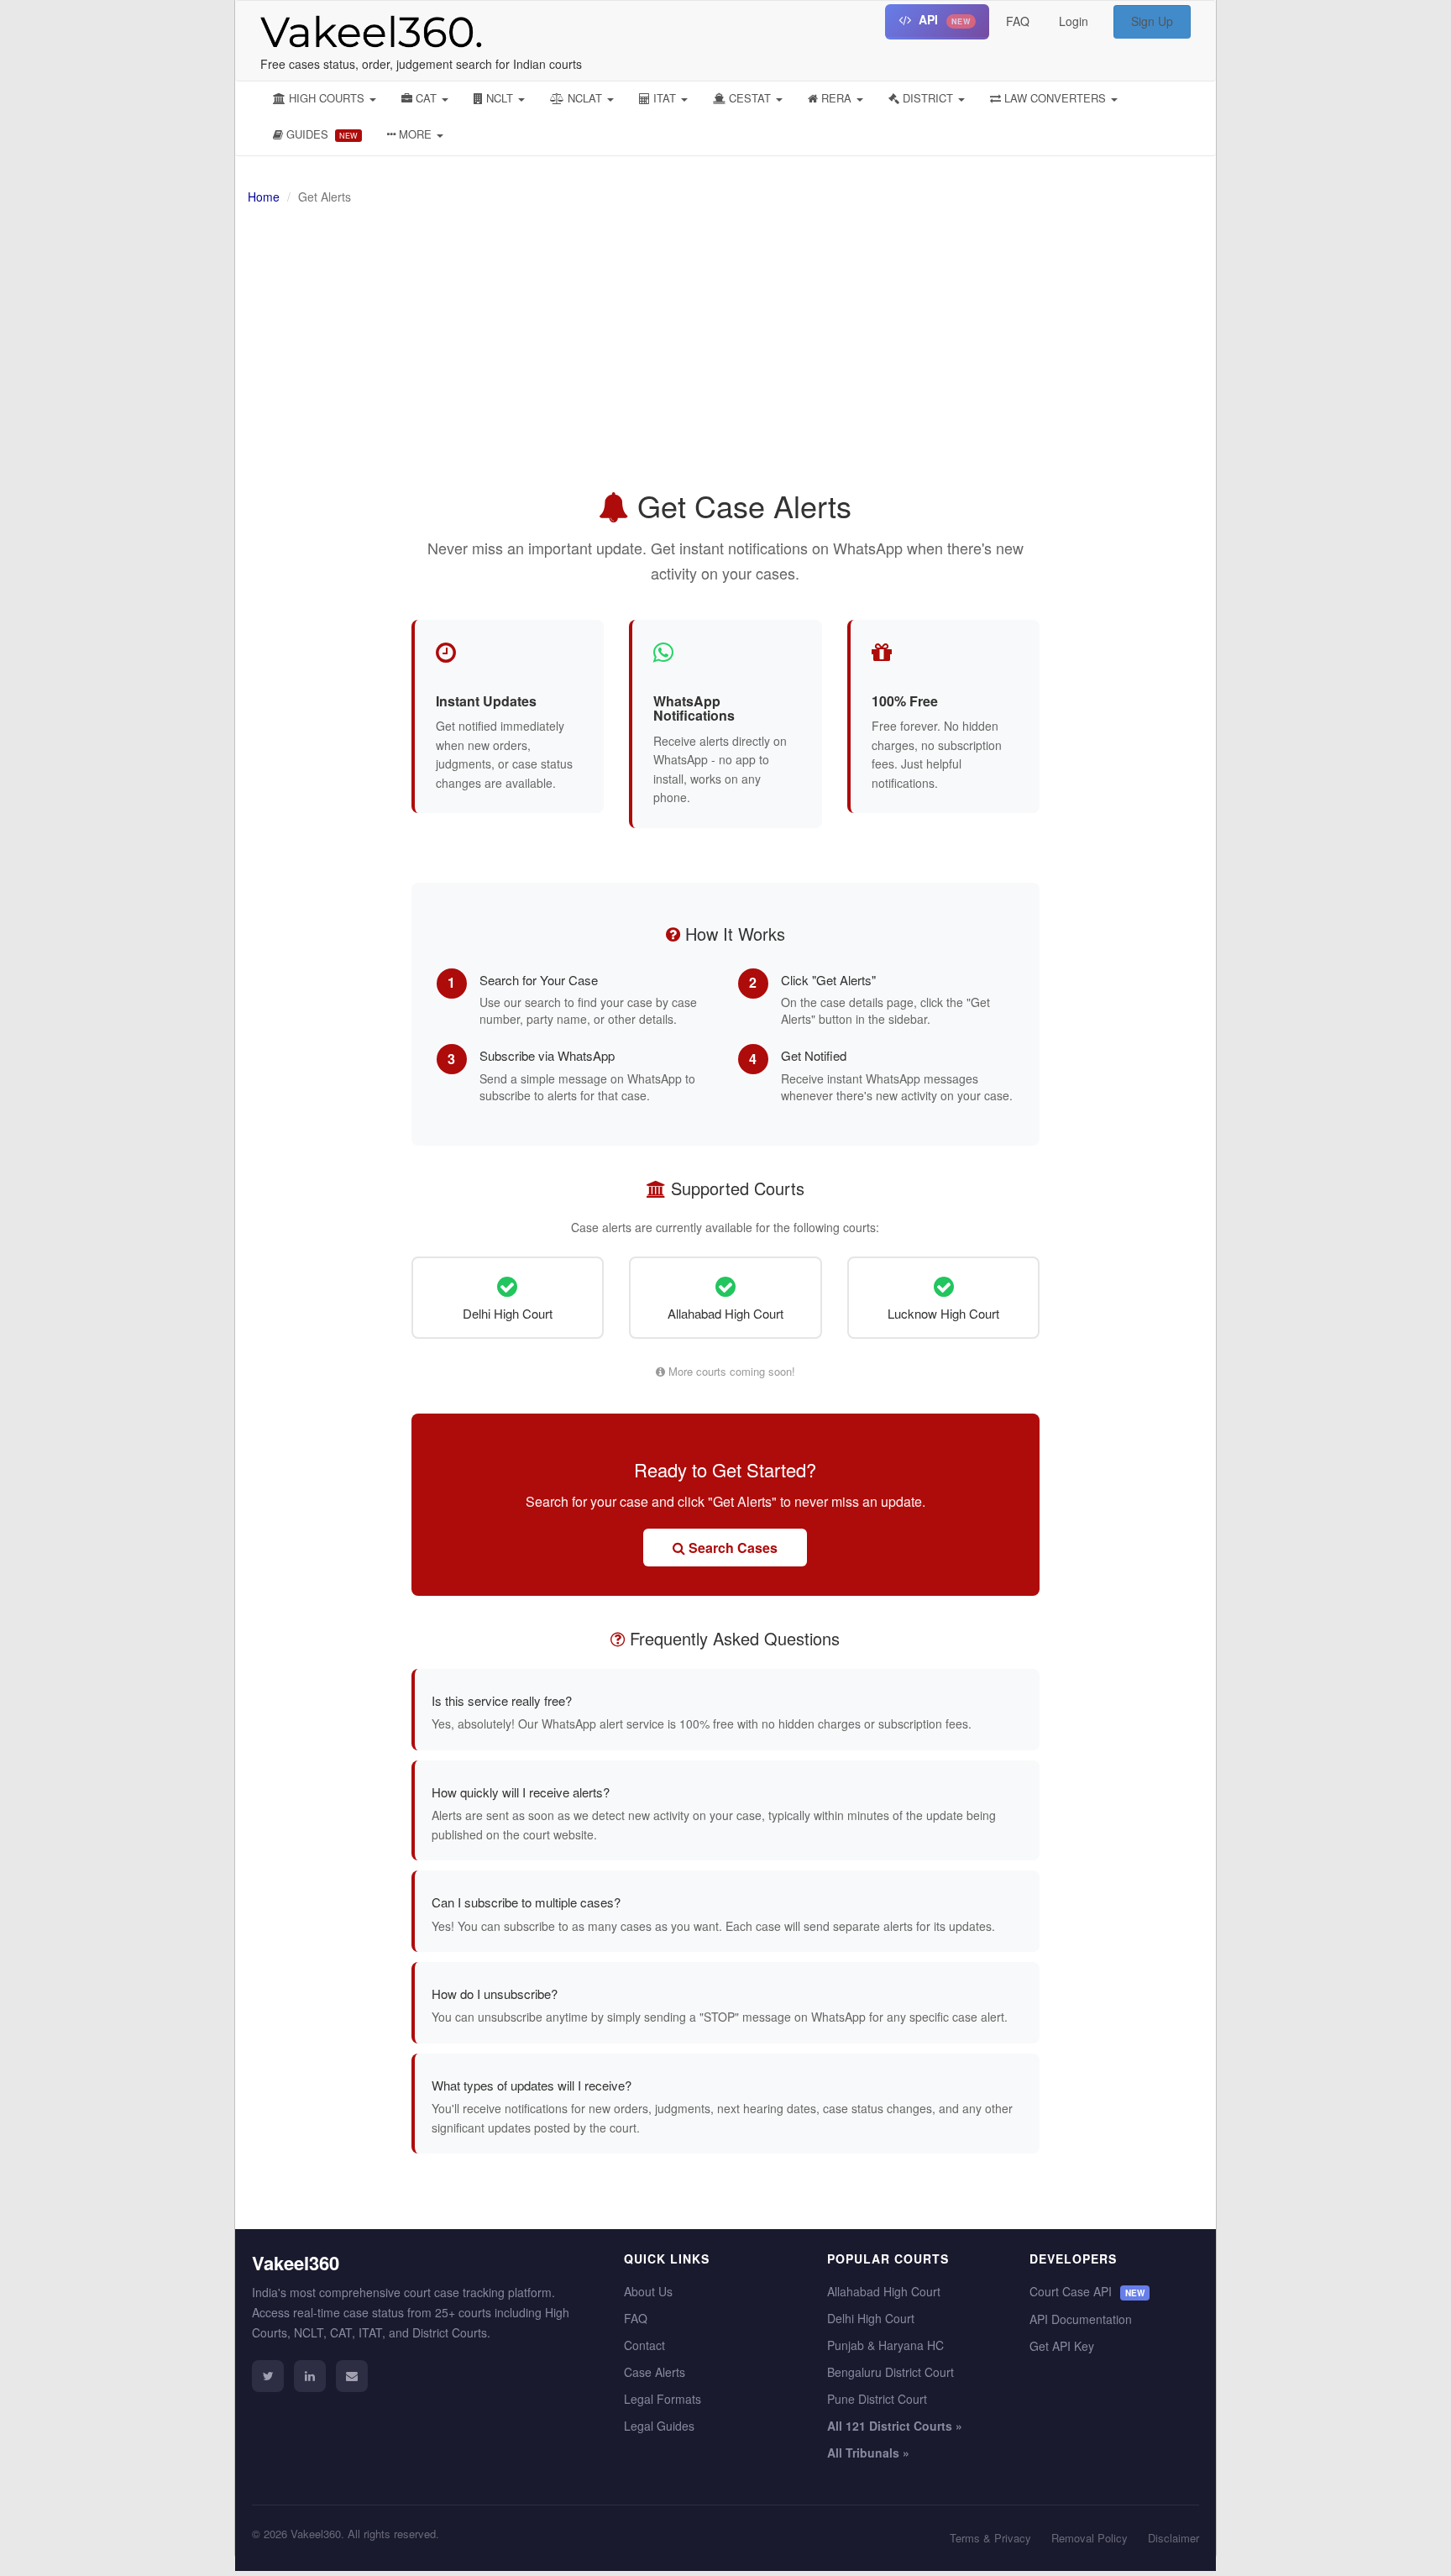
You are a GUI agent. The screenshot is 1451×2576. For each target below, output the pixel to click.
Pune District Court (877, 2399)
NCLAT (585, 98)
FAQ (1018, 21)
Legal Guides (659, 2426)
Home (264, 197)
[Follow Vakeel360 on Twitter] (268, 2376)
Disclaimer (1173, 2538)
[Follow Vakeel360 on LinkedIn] (310, 2376)
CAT (426, 98)
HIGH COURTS (327, 98)
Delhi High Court (871, 2318)
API (943, 19)
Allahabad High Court (884, 2291)
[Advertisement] (915, 354)
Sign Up (1152, 21)
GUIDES (320, 134)
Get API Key (1062, 2346)
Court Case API (1087, 2291)
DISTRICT (928, 98)
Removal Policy (1090, 2538)
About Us (648, 2291)
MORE (415, 134)
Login (1074, 21)
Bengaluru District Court (891, 2372)
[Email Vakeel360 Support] (352, 2376)
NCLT (500, 98)
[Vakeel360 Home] (365, 28)
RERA (836, 98)
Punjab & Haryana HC (885, 2345)
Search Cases (731, 1548)
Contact (644, 2345)
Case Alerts (655, 2372)
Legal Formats (663, 2399)
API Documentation (1081, 2319)
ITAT (665, 98)
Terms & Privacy (990, 2538)
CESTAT (750, 98)
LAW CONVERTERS (1055, 98)
